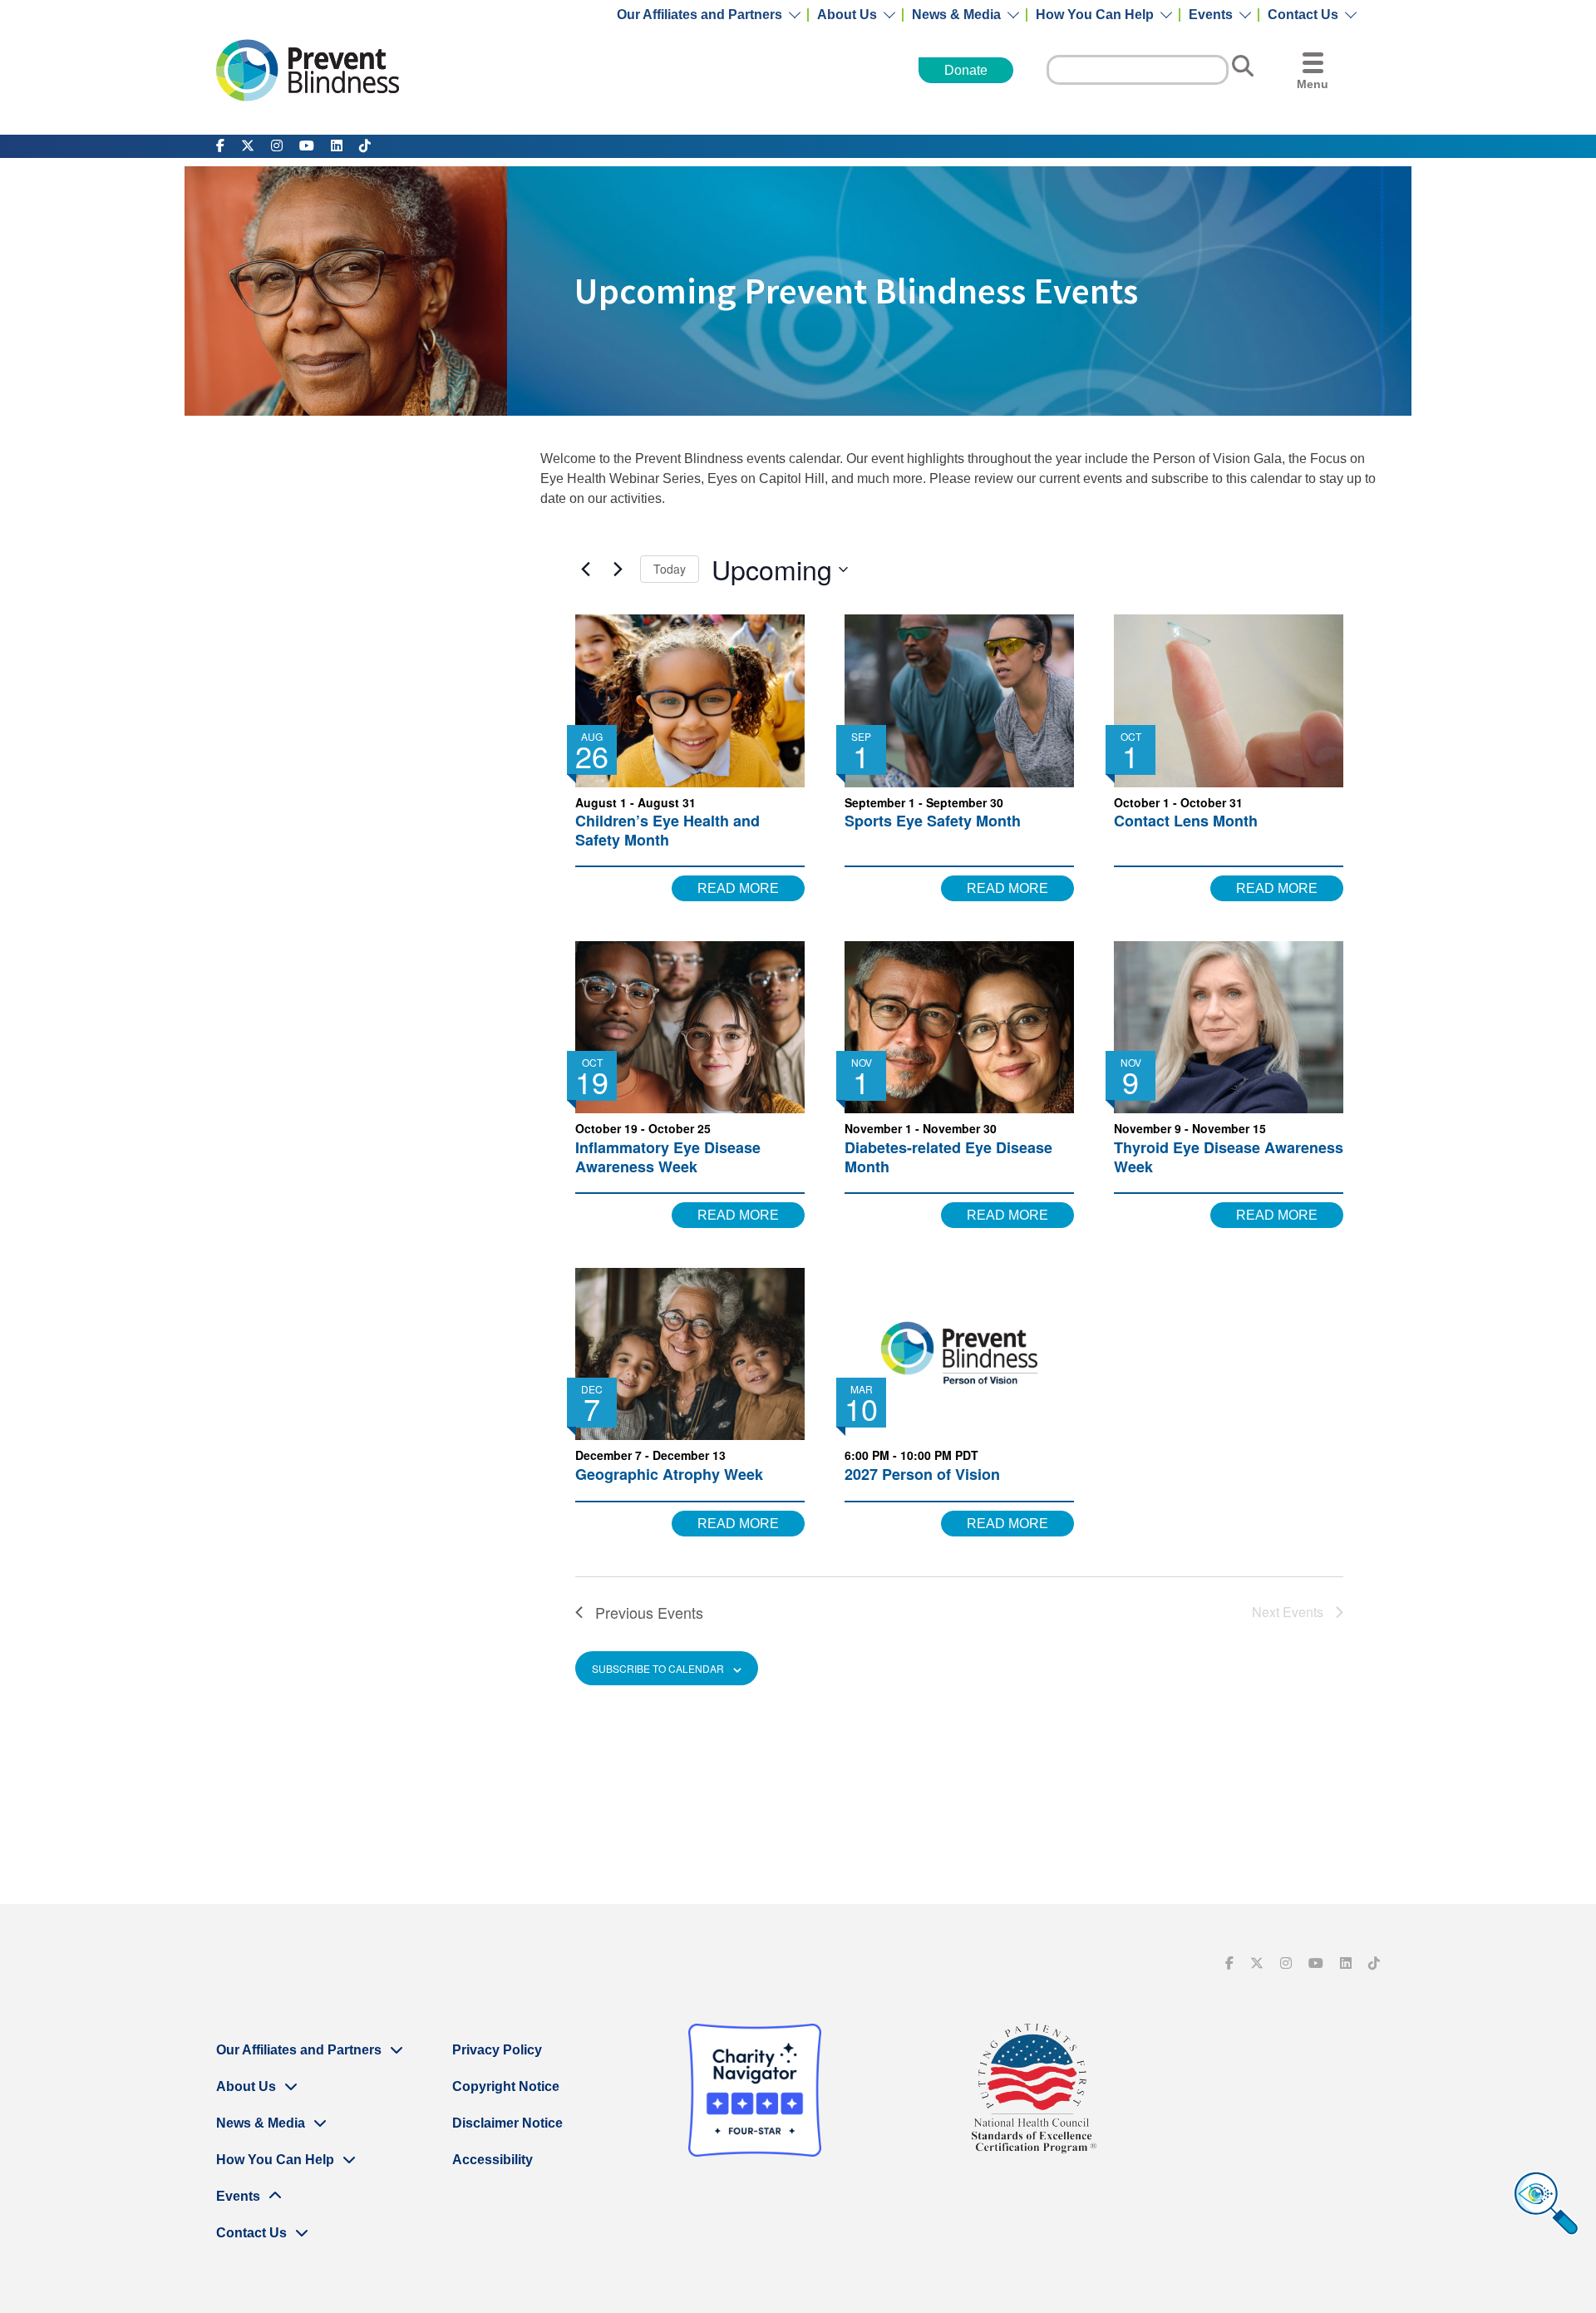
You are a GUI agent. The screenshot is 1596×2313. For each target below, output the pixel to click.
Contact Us (1303, 15)
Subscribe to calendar (658, 1668)
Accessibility (493, 2160)
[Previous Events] (585, 570)
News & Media (956, 15)
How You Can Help (1095, 15)
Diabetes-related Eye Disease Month (948, 1157)
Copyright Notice (506, 2086)
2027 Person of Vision (922, 1474)
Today (670, 569)
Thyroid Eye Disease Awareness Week (1229, 1157)
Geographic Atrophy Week (669, 1474)
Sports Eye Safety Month (933, 821)
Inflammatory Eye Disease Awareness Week (668, 1157)
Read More (738, 888)
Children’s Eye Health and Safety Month (667, 830)
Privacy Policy (497, 2050)
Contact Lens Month (1186, 821)
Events (1211, 15)
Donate (966, 70)
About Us (847, 15)
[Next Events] (618, 570)
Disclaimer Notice (507, 2123)
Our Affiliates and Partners (699, 15)
